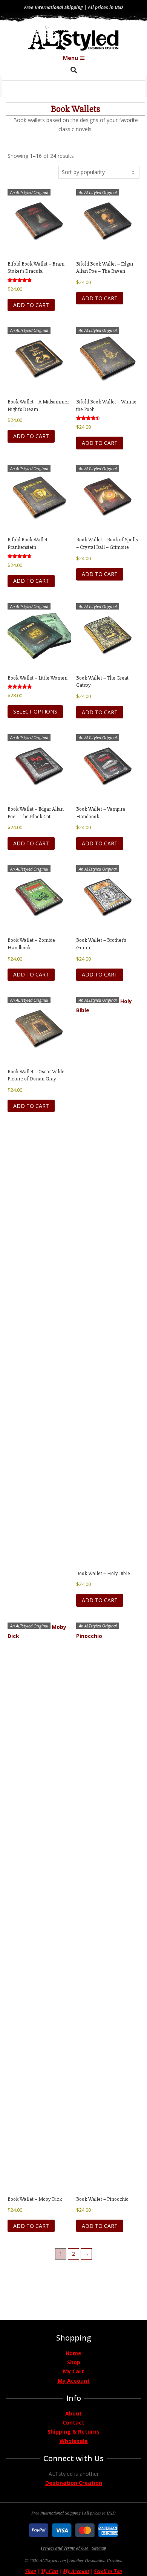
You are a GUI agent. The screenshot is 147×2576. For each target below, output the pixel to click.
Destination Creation (74, 2483)
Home (73, 2353)
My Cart (73, 2371)
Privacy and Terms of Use (65, 2548)
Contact (73, 2422)
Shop (74, 2362)
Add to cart (31, 305)
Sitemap (99, 2548)
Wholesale (74, 2441)
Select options (35, 711)
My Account (74, 2381)
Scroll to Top (108, 2571)
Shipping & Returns (73, 2432)
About (73, 2413)
